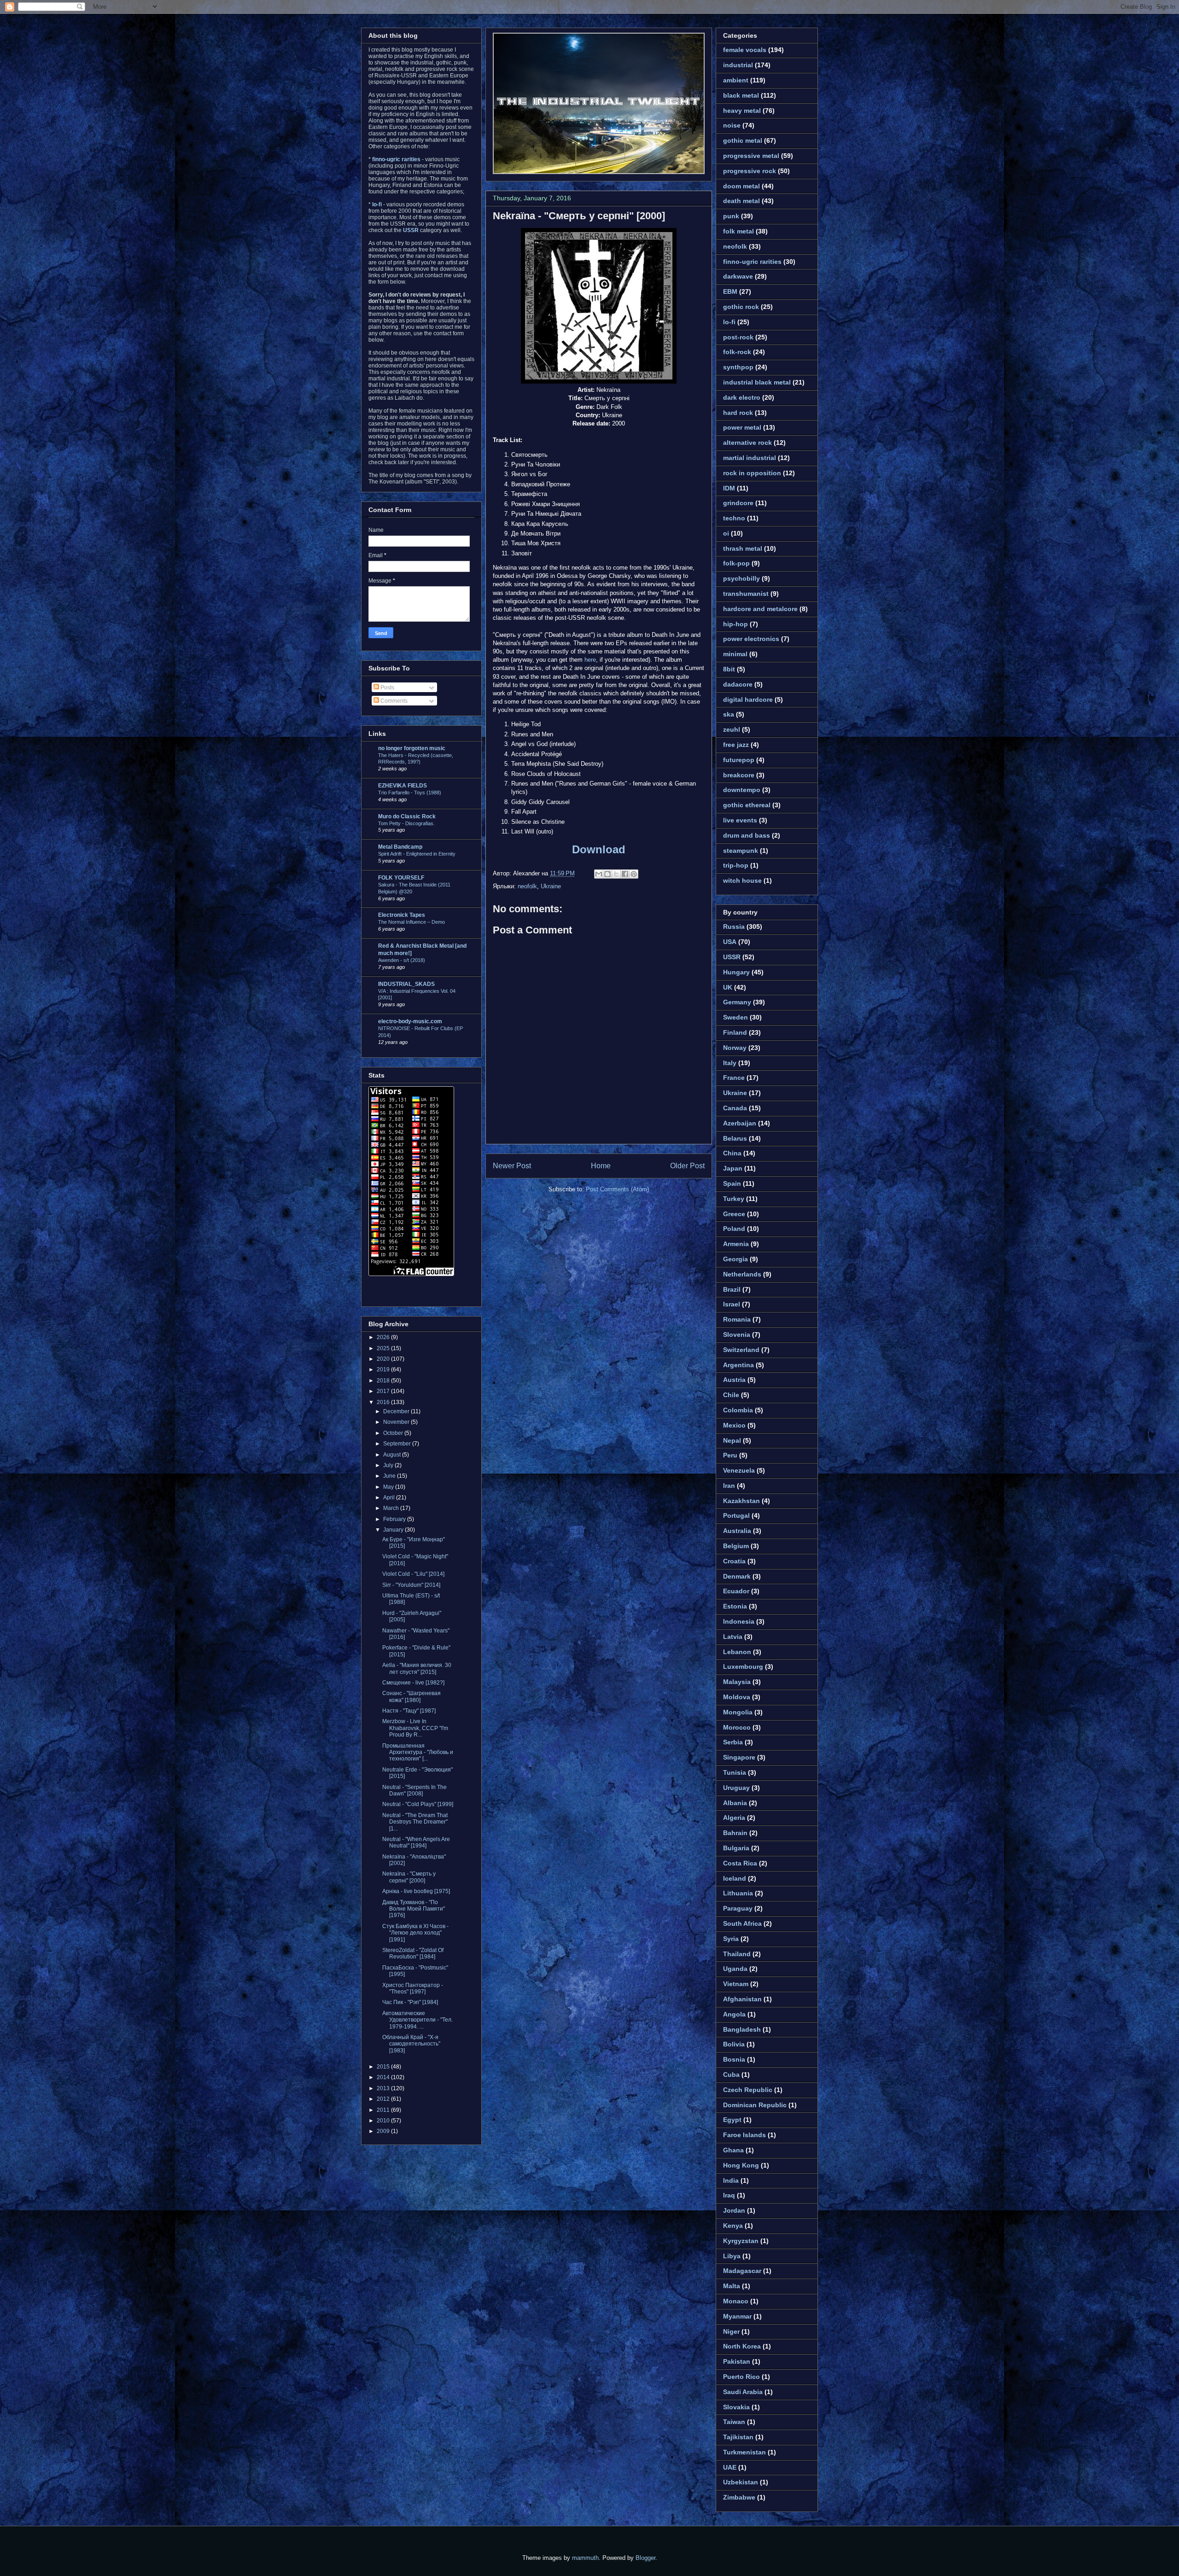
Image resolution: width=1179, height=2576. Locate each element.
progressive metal (751, 156)
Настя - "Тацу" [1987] (409, 1711)
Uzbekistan (741, 2482)
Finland (735, 1032)
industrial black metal (757, 382)
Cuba (731, 2075)
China (732, 1153)
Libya (732, 2256)
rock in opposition (752, 473)
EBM (730, 291)
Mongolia (738, 1712)
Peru (730, 1455)
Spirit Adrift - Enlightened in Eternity (417, 854)
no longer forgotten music (412, 748)
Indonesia (739, 1621)
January (394, 1530)
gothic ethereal (747, 805)
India (731, 2180)
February (395, 1519)
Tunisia (735, 1772)
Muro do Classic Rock (407, 816)
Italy (730, 1063)
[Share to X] (616, 874)
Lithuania (738, 1893)
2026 (384, 1337)
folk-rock (737, 352)
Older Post (687, 1166)
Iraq (729, 2195)
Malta (732, 2286)
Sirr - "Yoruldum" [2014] (411, 1585)
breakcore (739, 775)
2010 (384, 2121)
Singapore (739, 1757)
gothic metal (743, 140)
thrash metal (743, 548)
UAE (730, 2467)
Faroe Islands (744, 2135)
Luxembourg (743, 1667)
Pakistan (737, 2361)
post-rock (738, 337)
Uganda (735, 1969)
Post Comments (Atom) (617, 1189)
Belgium (736, 1546)
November (397, 1422)
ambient (736, 80)
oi (726, 533)
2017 (384, 1391)
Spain (732, 1183)
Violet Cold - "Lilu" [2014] (413, 1574)
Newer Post (512, 1166)
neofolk (527, 886)
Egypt (732, 2120)
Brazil (732, 1289)
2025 (384, 1348)
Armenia (736, 1244)
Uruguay (736, 1788)
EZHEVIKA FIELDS (403, 786)
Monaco (736, 2301)
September (398, 1444)
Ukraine (551, 886)
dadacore (738, 684)
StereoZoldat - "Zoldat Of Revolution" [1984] (413, 1953)
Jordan (734, 2210)
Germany (737, 1002)
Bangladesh (742, 2029)
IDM (729, 488)
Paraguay (738, 1908)
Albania (735, 1803)
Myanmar (737, 2316)
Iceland (735, 1878)
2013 (384, 2088)
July (389, 1465)
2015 (384, 2067)
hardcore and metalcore (760, 609)
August (393, 1455)
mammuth (585, 2558)
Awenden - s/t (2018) (402, 960)
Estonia (735, 1606)
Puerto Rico (741, 2377)
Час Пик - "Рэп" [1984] (410, 2002)
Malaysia (737, 1682)
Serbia (733, 1742)
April (390, 1498)
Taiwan (734, 2422)
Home (601, 1166)
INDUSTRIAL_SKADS (406, 984)
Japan (733, 1168)
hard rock (738, 413)
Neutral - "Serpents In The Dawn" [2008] (414, 1790)
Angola (734, 2014)
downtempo (742, 790)
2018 (384, 1381)
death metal (741, 201)
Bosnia (734, 2059)
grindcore (738, 503)
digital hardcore (748, 699)
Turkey (734, 1199)
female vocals (745, 50)
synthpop (738, 367)
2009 (384, 2131)
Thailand (737, 1954)
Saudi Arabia (743, 2392)
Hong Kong (741, 2165)
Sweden (735, 1017)
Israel (732, 1304)
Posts (387, 688)
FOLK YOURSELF (401, 878)
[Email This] (599, 874)
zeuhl (732, 729)
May (389, 1487)
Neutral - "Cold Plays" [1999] (418, 1804)
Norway (735, 1048)
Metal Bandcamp (400, 847)
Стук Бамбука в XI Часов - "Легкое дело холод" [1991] (415, 1933)
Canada (735, 1108)
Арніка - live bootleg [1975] (416, 1891)
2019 (384, 1370)
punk (731, 216)
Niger (731, 2331)
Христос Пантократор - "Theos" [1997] (413, 1988)
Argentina (738, 1365)
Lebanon (737, 1652)
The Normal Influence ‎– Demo (411, 922)
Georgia (735, 1259)
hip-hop (735, 624)
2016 (384, 1402)
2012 (384, 2099)
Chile (731, 1395)
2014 (384, 2077)
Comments (393, 701)
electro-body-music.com (410, 1021)
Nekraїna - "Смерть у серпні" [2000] (579, 216)
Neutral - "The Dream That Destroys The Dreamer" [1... (415, 1822)
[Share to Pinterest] (634, 874)
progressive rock (750, 171)
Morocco (737, 1727)
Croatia (734, 1561)
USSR (732, 957)
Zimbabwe (739, 2497)
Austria (734, 1380)
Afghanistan (742, 1999)
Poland (734, 1229)
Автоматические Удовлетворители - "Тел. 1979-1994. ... (417, 2020)
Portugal (736, 1515)
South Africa (742, 1923)
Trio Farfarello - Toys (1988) (410, 793)
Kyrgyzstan (741, 2241)
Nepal (732, 1440)
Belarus (735, 1138)
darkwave (738, 276)
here (590, 660)
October (394, 1433)
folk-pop (736, 563)
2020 (384, 1359)
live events (740, 820)
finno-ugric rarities (752, 262)
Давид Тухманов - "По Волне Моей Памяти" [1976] (414, 1909)
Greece (734, 1214)
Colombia (738, 1410)
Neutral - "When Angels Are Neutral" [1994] (416, 1842)
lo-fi (729, 322)
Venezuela (739, 1470)
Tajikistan (738, 2437)
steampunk (741, 851)
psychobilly (741, 578)
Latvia (733, 1637)
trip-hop (736, 865)
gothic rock (741, 307)
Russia (734, 927)
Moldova (737, 1697)
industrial (738, 65)
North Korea (742, 2346)
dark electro (742, 397)
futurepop (739, 760)
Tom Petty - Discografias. (406, 823)
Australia (737, 1531)
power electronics (751, 639)
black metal (741, 95)
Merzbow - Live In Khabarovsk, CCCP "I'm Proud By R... (415, 1728)
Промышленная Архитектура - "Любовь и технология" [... (418, 1752)
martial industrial (750, 458)
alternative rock (747, 443)
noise (732, 125)
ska (729, 714)
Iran (729, 1486)
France (734, 1078)
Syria (731, 1939)
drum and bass (747, 835)
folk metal (738, 231)
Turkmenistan (744, 2452)
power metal (742, 427)
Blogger (645, 2558)
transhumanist (746, 594)
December (397, 1411)
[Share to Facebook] (625, 874)
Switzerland (741, 1350)
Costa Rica (740, 1863)
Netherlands (742, 1274)
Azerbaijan (740, 1123)
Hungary (736, 972)
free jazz (736, 745)
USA (730, 942)
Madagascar (742, 2271)
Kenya (733, 2226)
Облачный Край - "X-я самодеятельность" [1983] (411, 2044)
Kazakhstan (741, 1501)
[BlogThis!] (607, 874)
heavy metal (742, 111)
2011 (384, 2110)
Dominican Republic (755, 2105)
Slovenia (737, 1335)
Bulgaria (736, 1848)
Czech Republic (748, 2090)
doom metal (741, 186)
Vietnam (736, 1984)
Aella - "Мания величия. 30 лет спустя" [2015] (417, 1668)
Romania (737, 1319)
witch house (742, 880)
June (390, 1476)
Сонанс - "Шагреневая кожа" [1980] (411, 1696)
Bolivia (734, 2044)
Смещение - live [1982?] (413, 1683)
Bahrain (735, 1833)
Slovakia (736, 2407)
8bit (729, 669)
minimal (735, 654)
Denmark (737, 1576)
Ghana (733, 2150)
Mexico (734, 1425)
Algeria (734, 1818)
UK (728, 987)
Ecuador (736, 1591)
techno (734, 518)
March (392, 1508)
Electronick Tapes (402, 915)
